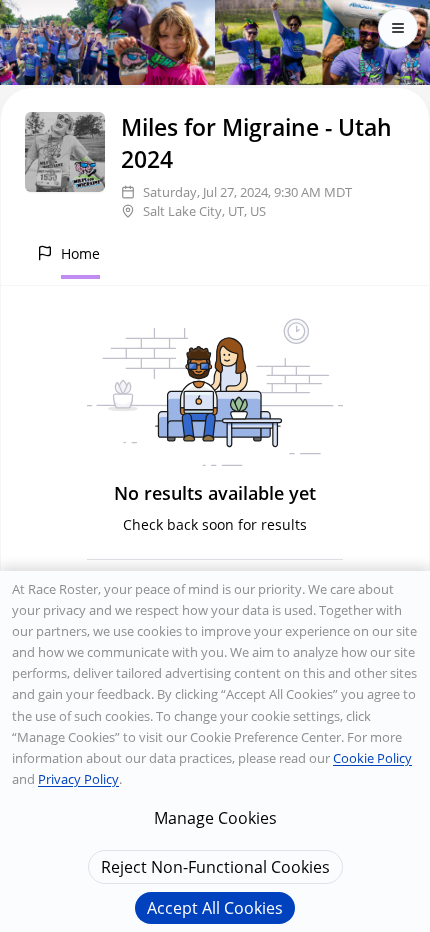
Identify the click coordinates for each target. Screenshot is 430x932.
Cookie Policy (372, 758)
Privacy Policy (78, 779)
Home (80, 253)
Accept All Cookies (215, 908)
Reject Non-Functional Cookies (215, 867)
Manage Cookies (215, 818)
